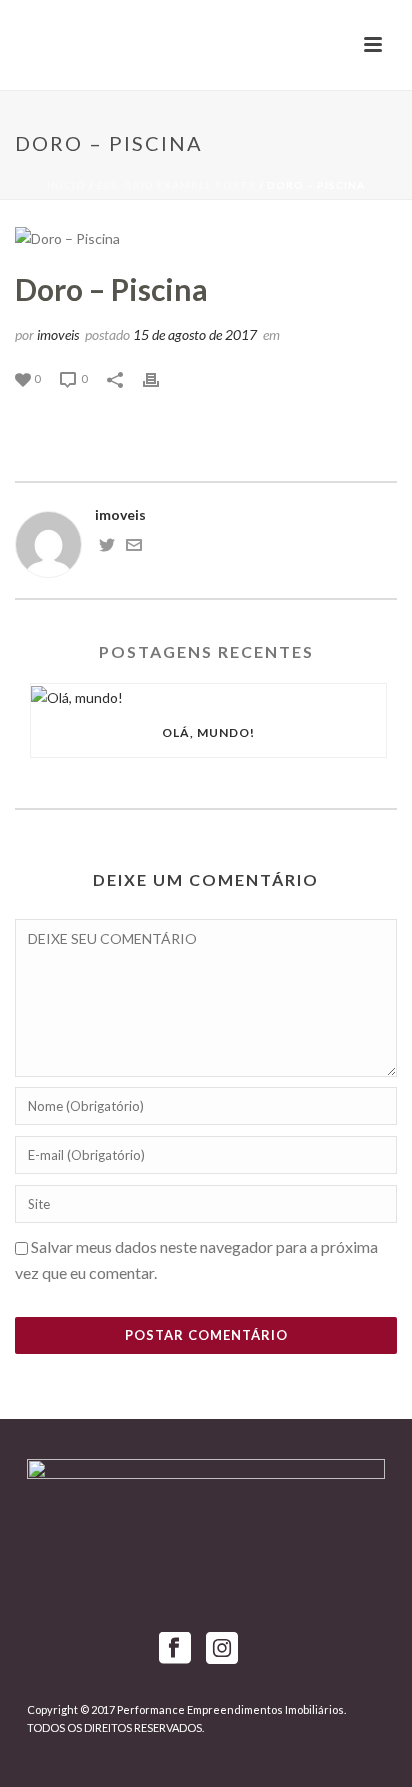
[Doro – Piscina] (206, 237)
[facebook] (175, 1648)
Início (66, 185)
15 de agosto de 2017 (195, 334)
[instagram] (222, 1648)
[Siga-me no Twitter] (107, 547)
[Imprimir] (161, 377)
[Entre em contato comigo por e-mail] (134, 547)
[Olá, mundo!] (208, 696)
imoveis (58, 334)
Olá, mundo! (208, 732)
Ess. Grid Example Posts (176, 185)
